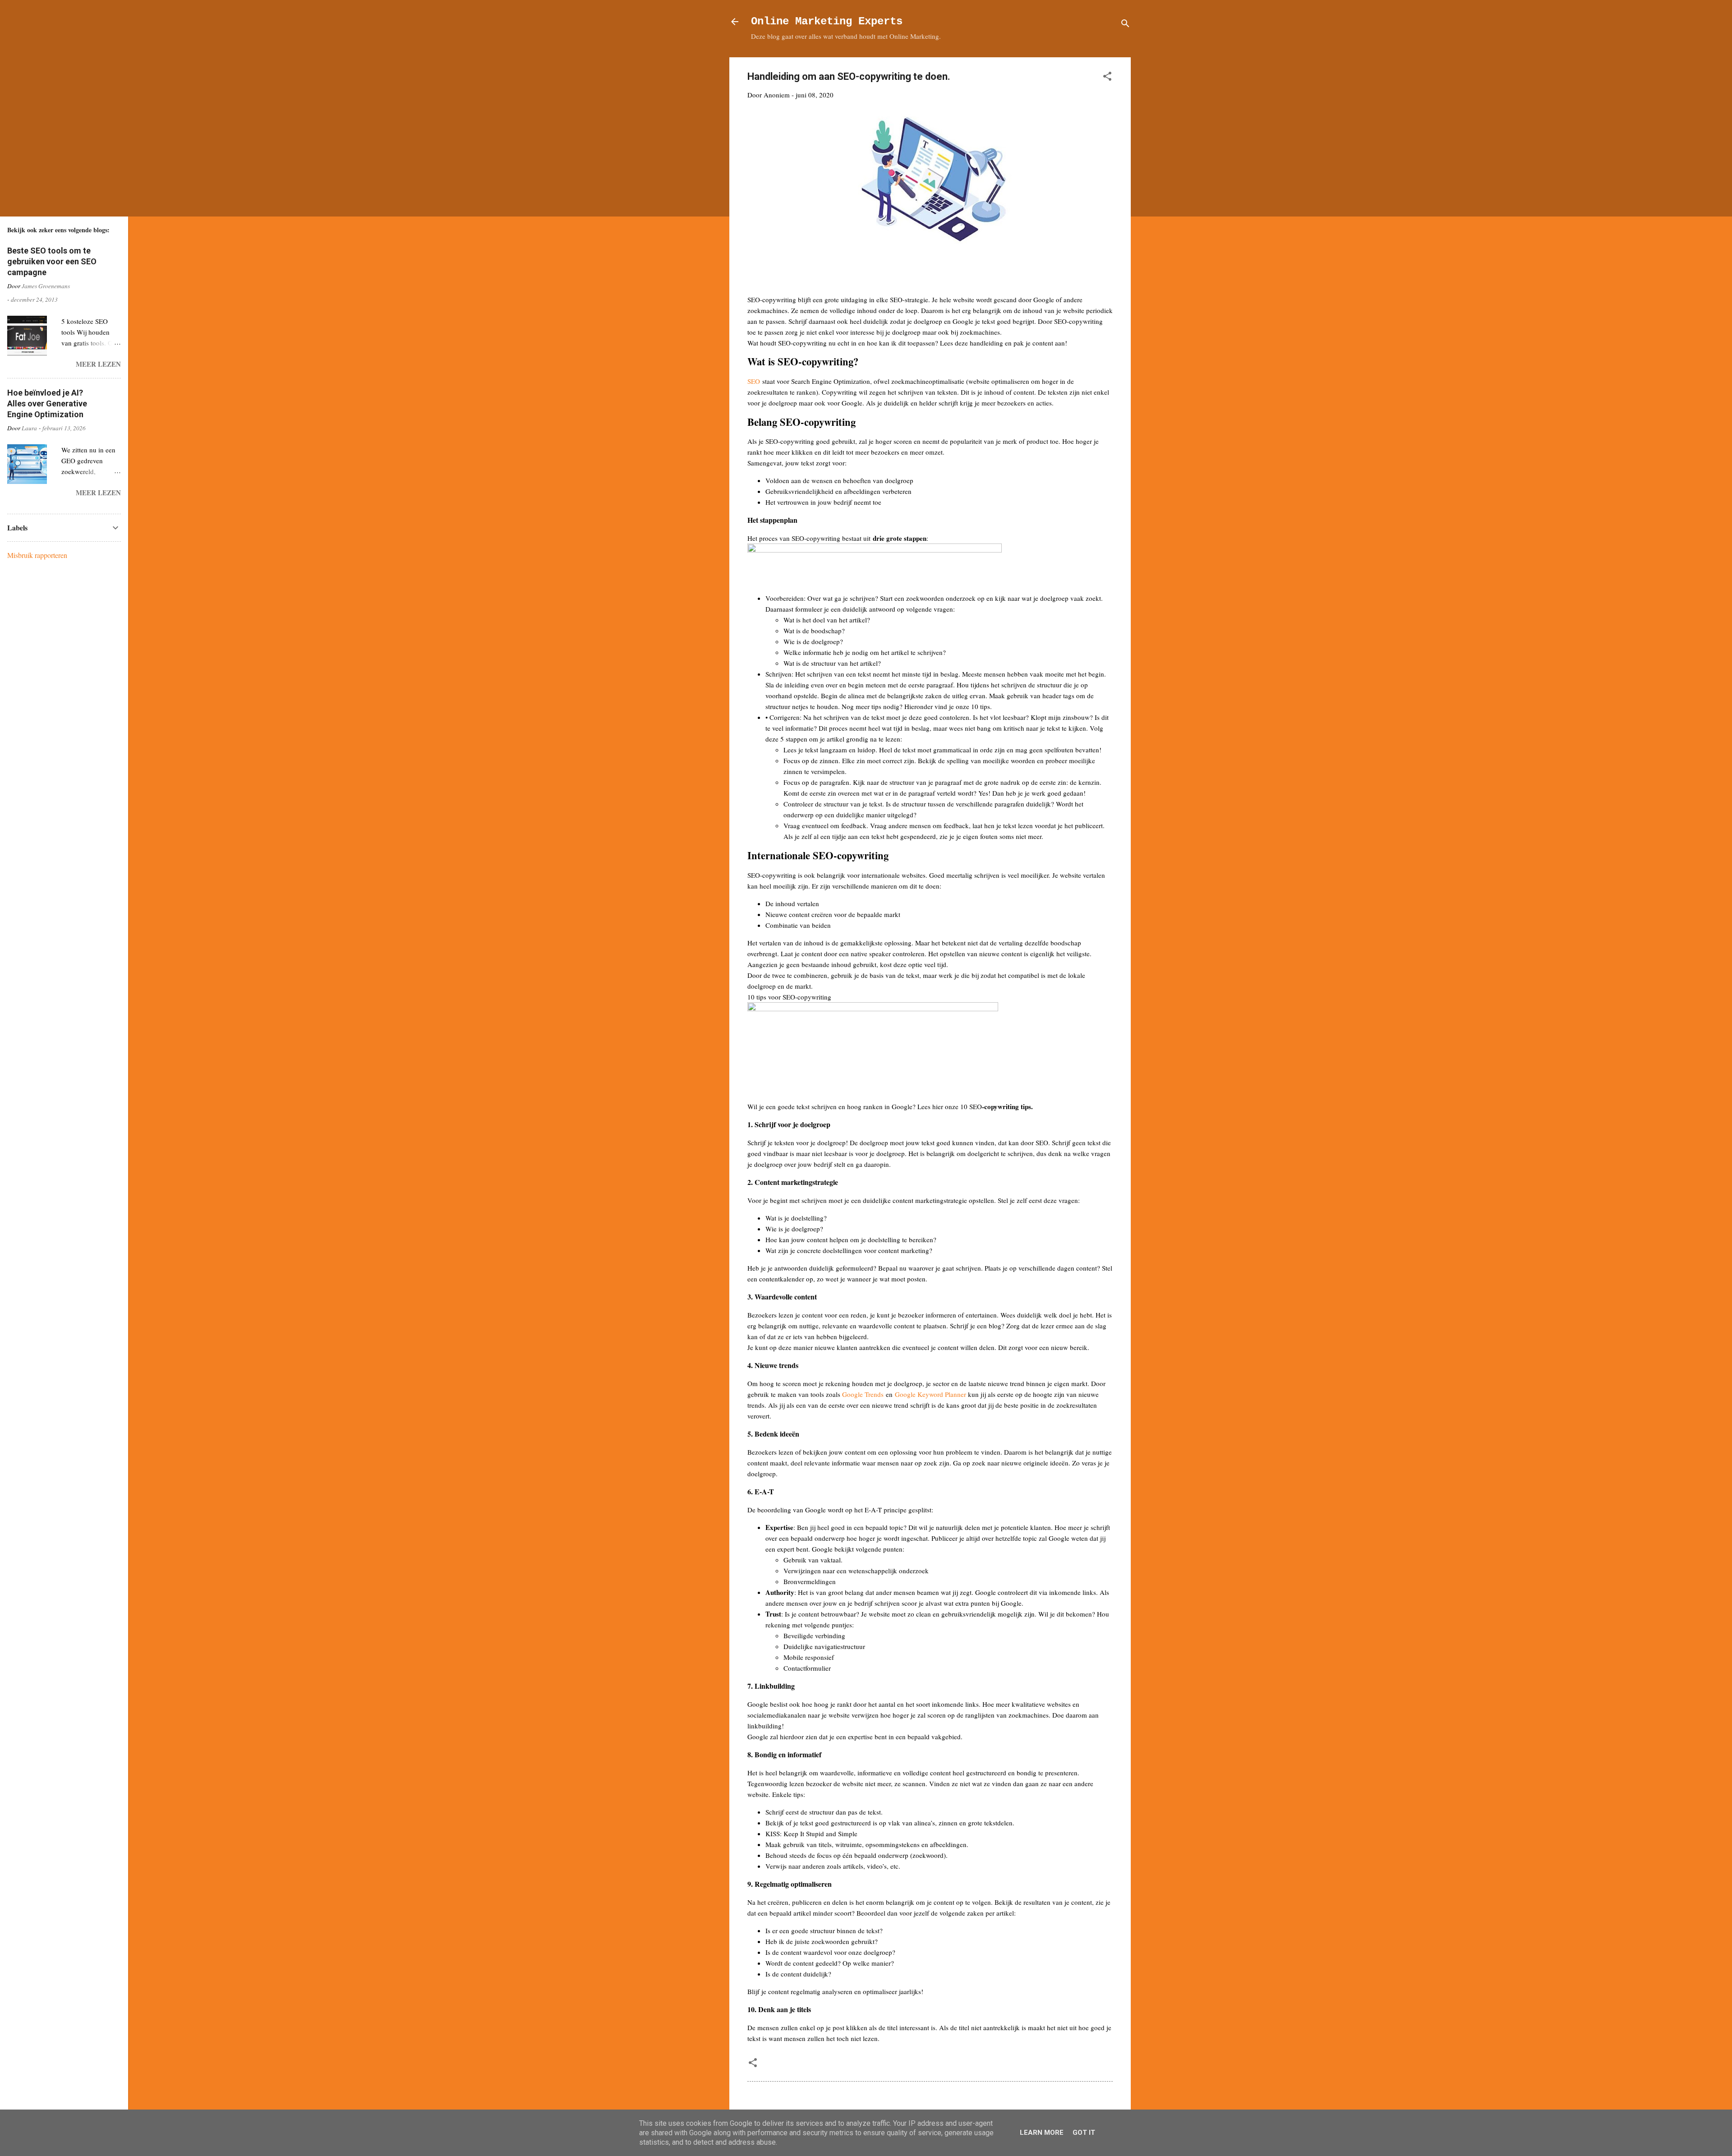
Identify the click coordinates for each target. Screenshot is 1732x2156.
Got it (1084, 2133)
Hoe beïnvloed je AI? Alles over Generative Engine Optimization (47, 403)
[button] (1107, 78)
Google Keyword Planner (930, 1394)
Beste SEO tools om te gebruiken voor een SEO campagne (52, 261)
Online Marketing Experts (827, 21)
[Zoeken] (1125, 25)
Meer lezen (98, 364)
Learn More (1042, 2133)
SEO (754, 381)
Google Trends (863, 1394)
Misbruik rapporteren (37, 555)
